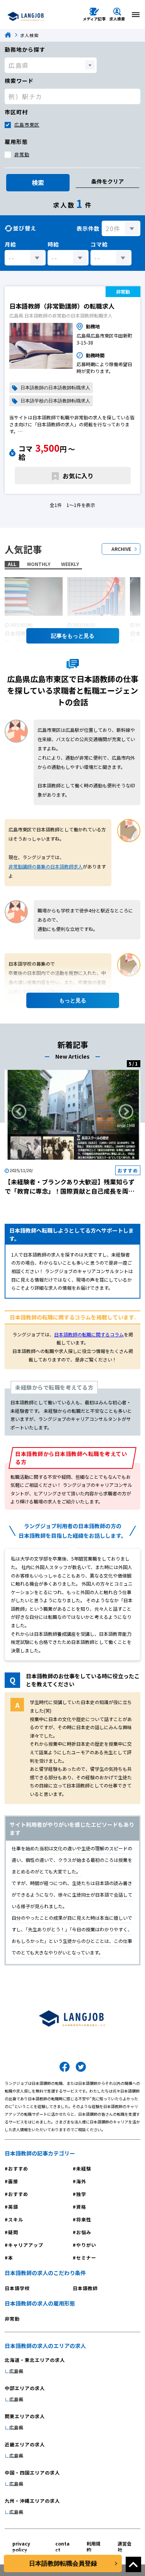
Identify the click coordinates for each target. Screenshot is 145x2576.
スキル (16, 2219)
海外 (81, 2181)
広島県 (16, 2371)
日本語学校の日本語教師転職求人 (55, 401)
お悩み (84, 2232)
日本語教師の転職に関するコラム (89, 1334)
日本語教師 (85, 2288)
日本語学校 (17, 2288)
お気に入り (78, 476)
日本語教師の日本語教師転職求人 (55, 388)
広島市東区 (27, 124)
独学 (81, 2194)
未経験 (84, 2168)
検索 (38, 182)
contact (62, 2546)
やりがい (86, 2245)
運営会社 (125, 2546)
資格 (81, 2207)
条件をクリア (107, 181)
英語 (13, 2207)
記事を (59, 636)
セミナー (86, 2258)
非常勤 (22, 154)
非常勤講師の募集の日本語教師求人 (46, 866)
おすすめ (18, 2168)
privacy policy (21, 2546)
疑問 (13, 2232)
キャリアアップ (26, 2245)
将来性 (84, 2219)
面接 (13, 2181)
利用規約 (94, 2546)
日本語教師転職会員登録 (63, 2563)
